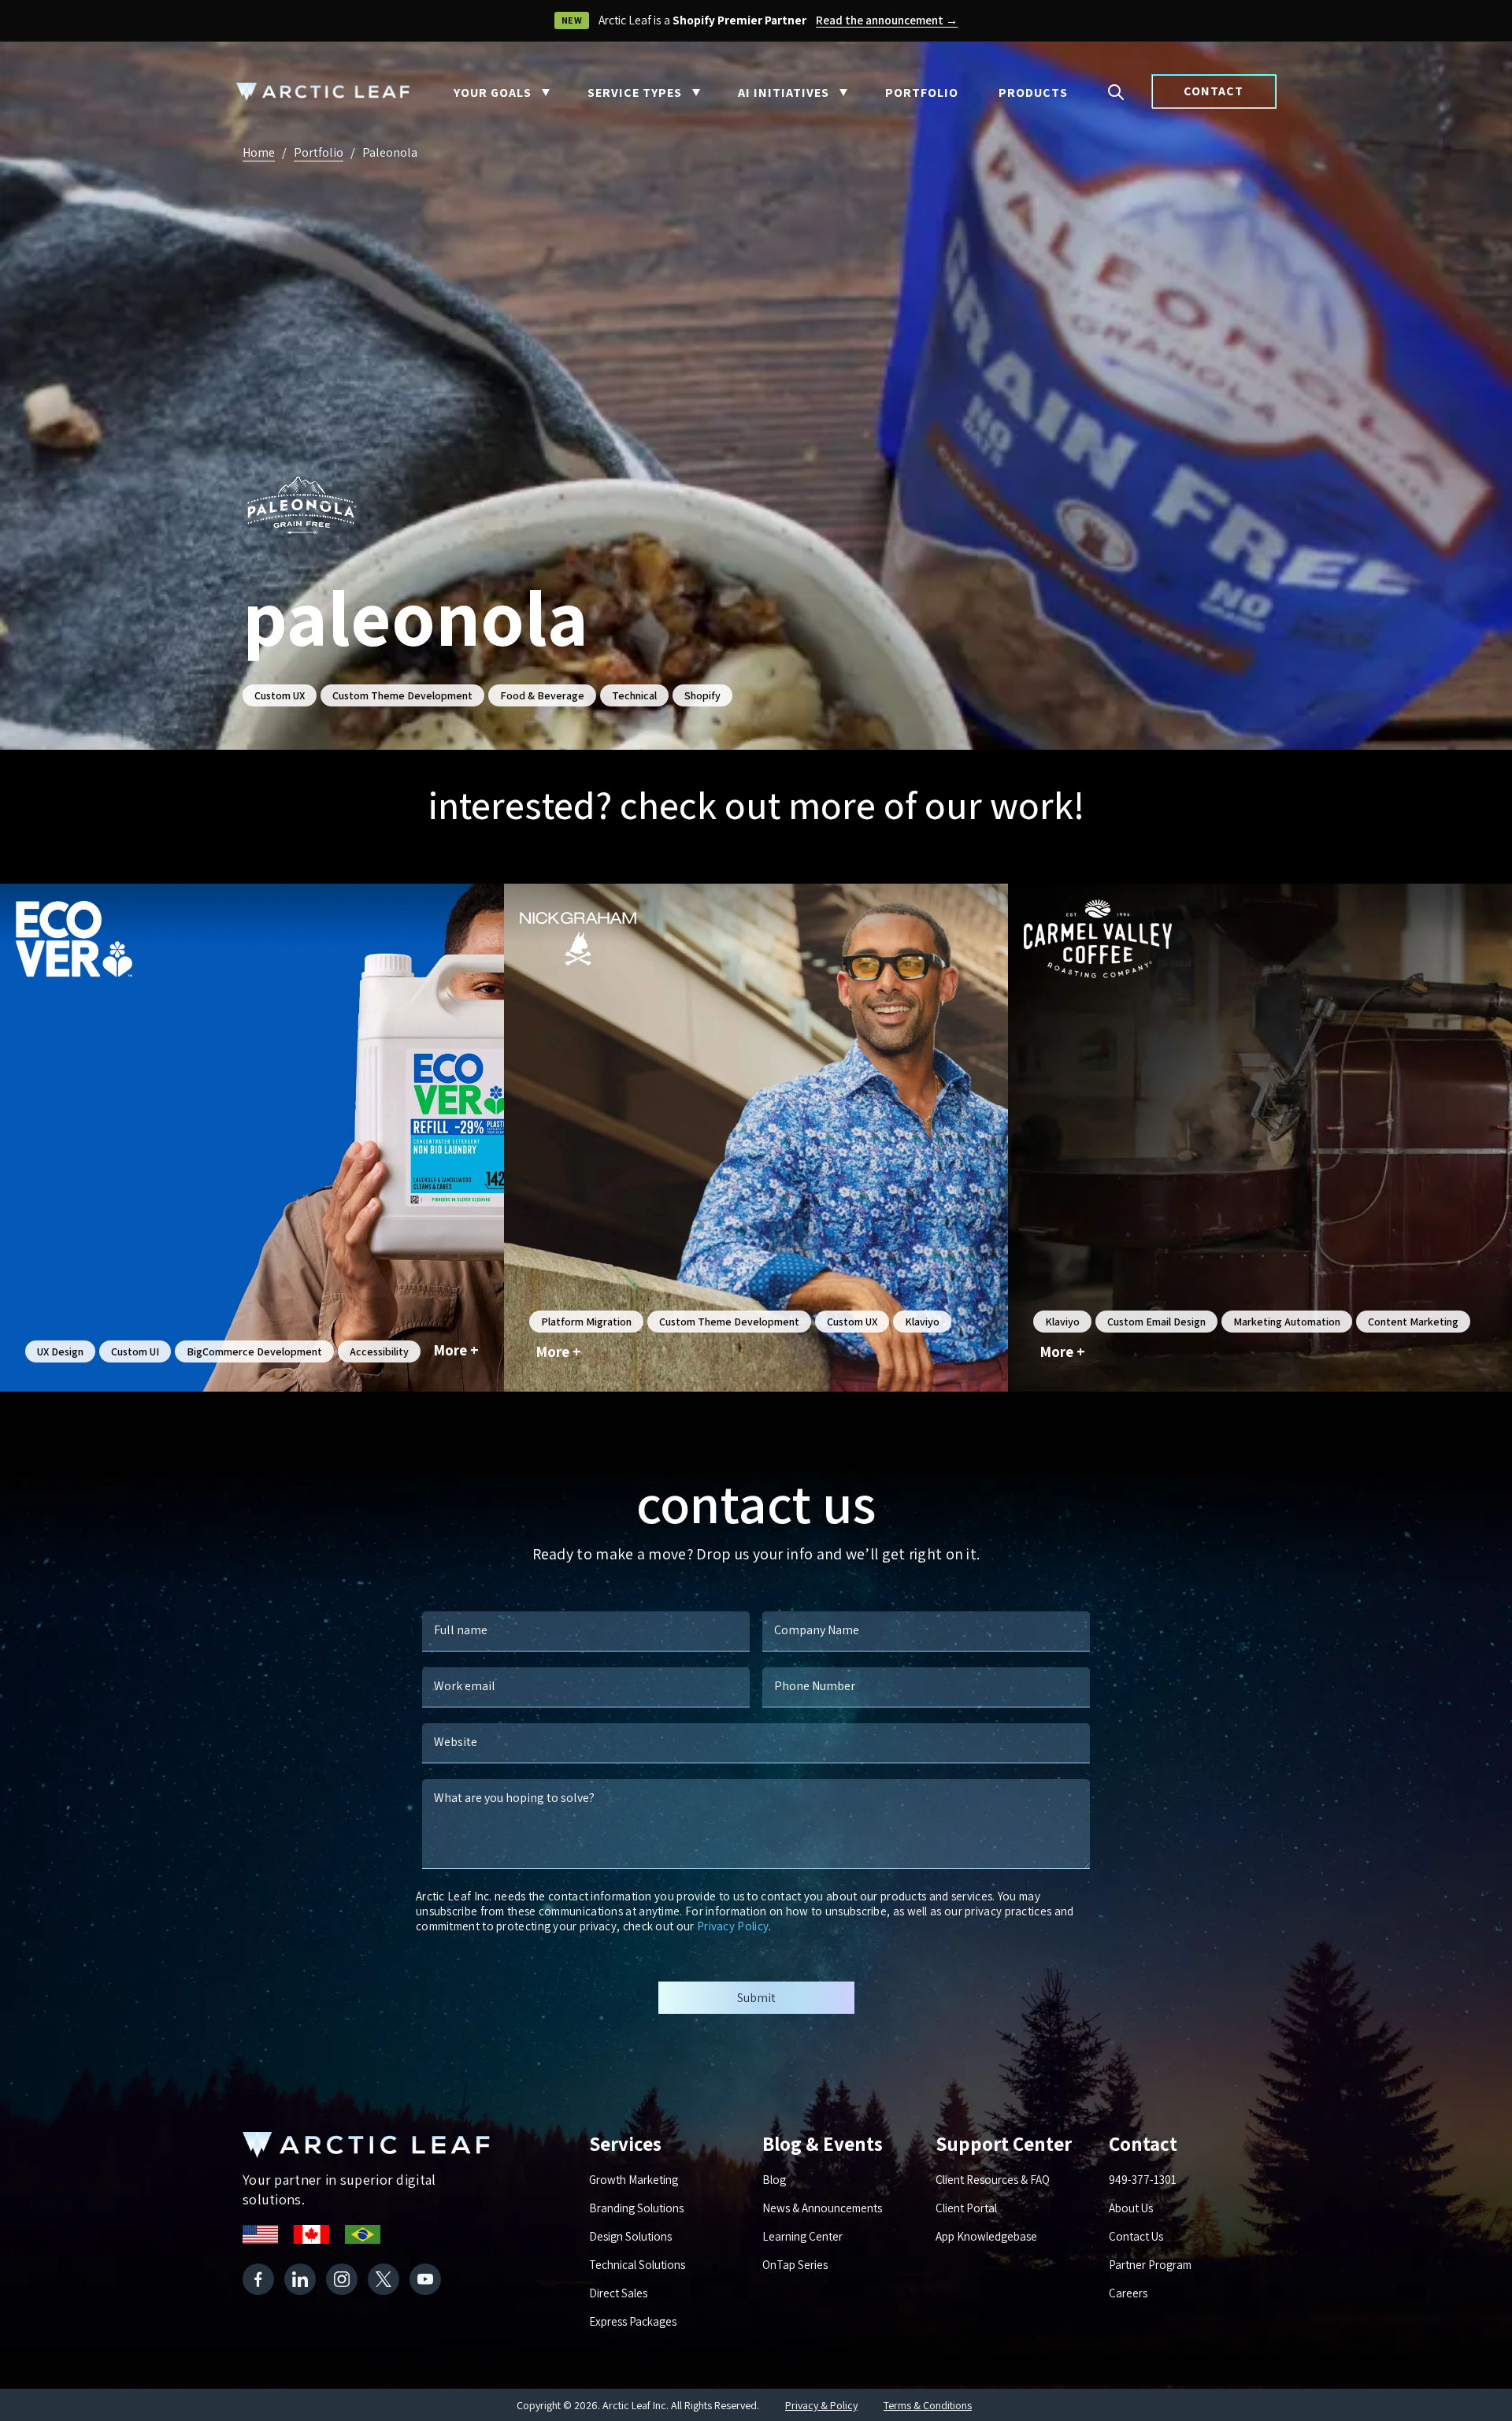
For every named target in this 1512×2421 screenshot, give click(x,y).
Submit (756, 1998)
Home (259, 152)
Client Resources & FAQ (993, 2180)
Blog (774, 2180)
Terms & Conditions (928, 2405)
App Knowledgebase (986, 2236)
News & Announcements (822, 2208)
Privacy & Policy (821, 2405)
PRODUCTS (1033, 93)
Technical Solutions (637, 2265)
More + (456, 1350)
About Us (1131, 2208)
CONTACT (1214, 91)
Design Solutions (630, 2236)
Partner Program (1150, 2265)
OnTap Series (795, 2265)
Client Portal (966, 2208)
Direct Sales (618, 2293)
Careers (1128, 2293)
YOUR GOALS (493, 93)
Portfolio (319, 152)
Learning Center (802, 2236)
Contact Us (1136, 2236)
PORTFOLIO (922, 93)
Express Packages (633, 2321)
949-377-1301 (1143, 2180)
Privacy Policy (733, 1926)
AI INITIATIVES (784, 93)
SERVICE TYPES (635, 93)
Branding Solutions (636, 2208)
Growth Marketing (634, 2180)
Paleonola (390, 152)
